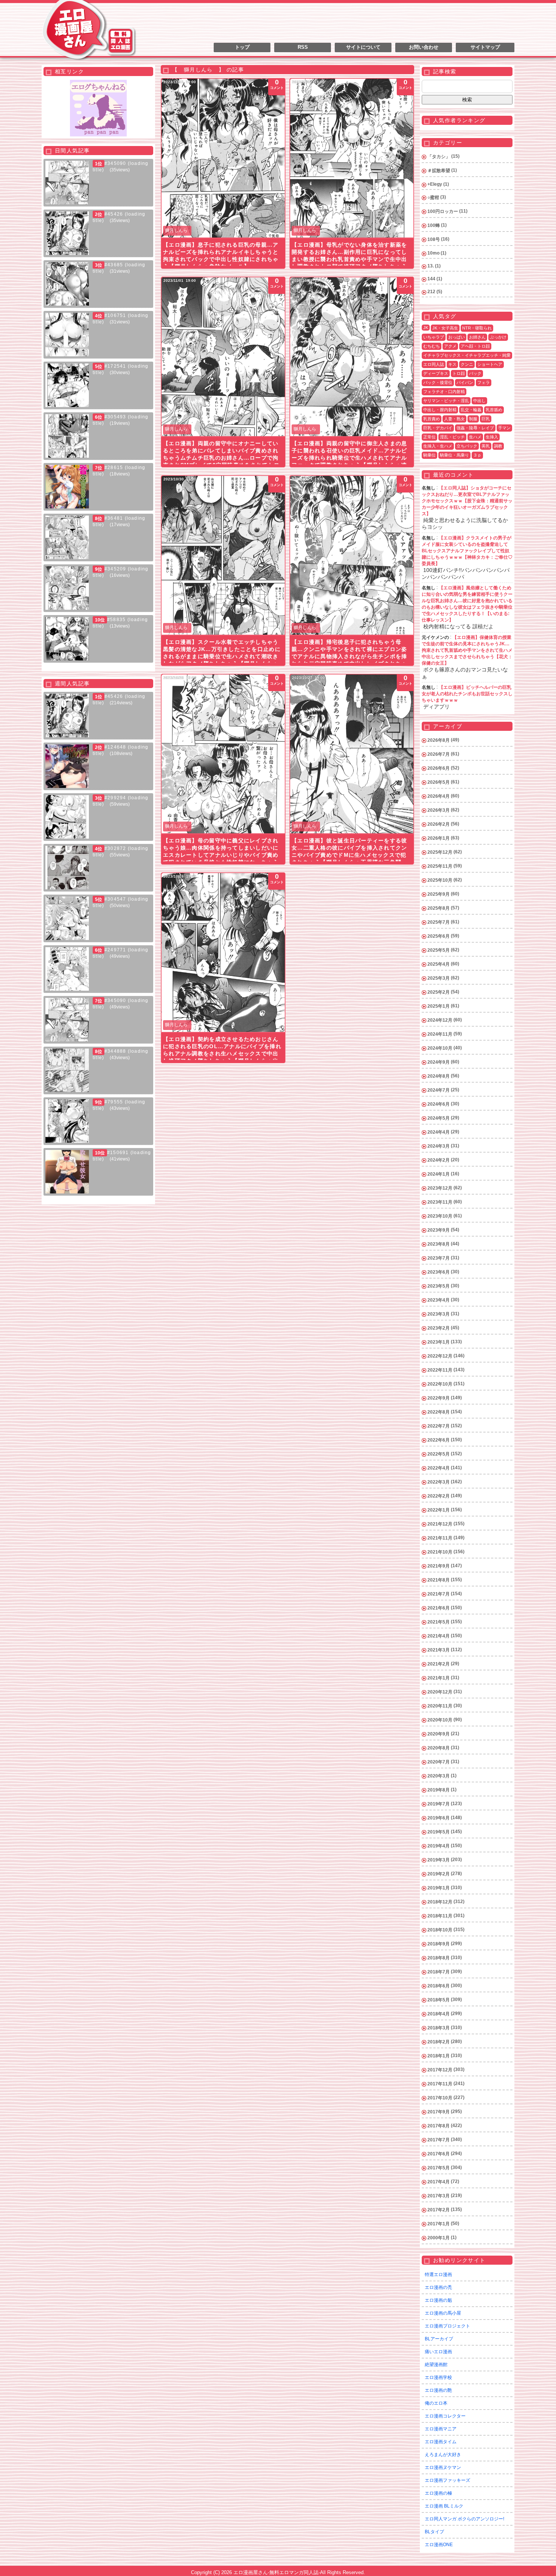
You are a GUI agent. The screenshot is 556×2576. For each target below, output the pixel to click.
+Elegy (435, 184)
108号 (434, 239)
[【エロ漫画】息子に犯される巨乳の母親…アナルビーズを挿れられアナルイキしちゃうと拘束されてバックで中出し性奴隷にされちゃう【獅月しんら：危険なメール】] (223, 158)
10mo (433, 253)
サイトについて (363, 47)
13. (431, 266)
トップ (242, 47)
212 (431, 292)
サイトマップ (485, 47)
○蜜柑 (433, 197)
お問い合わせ (424, 47)
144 (431, 279)
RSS (303, 47)
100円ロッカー (443, 211)
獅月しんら (176, 230)
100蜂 (434, 225)
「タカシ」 (439, 157)
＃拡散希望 (439, 171)
